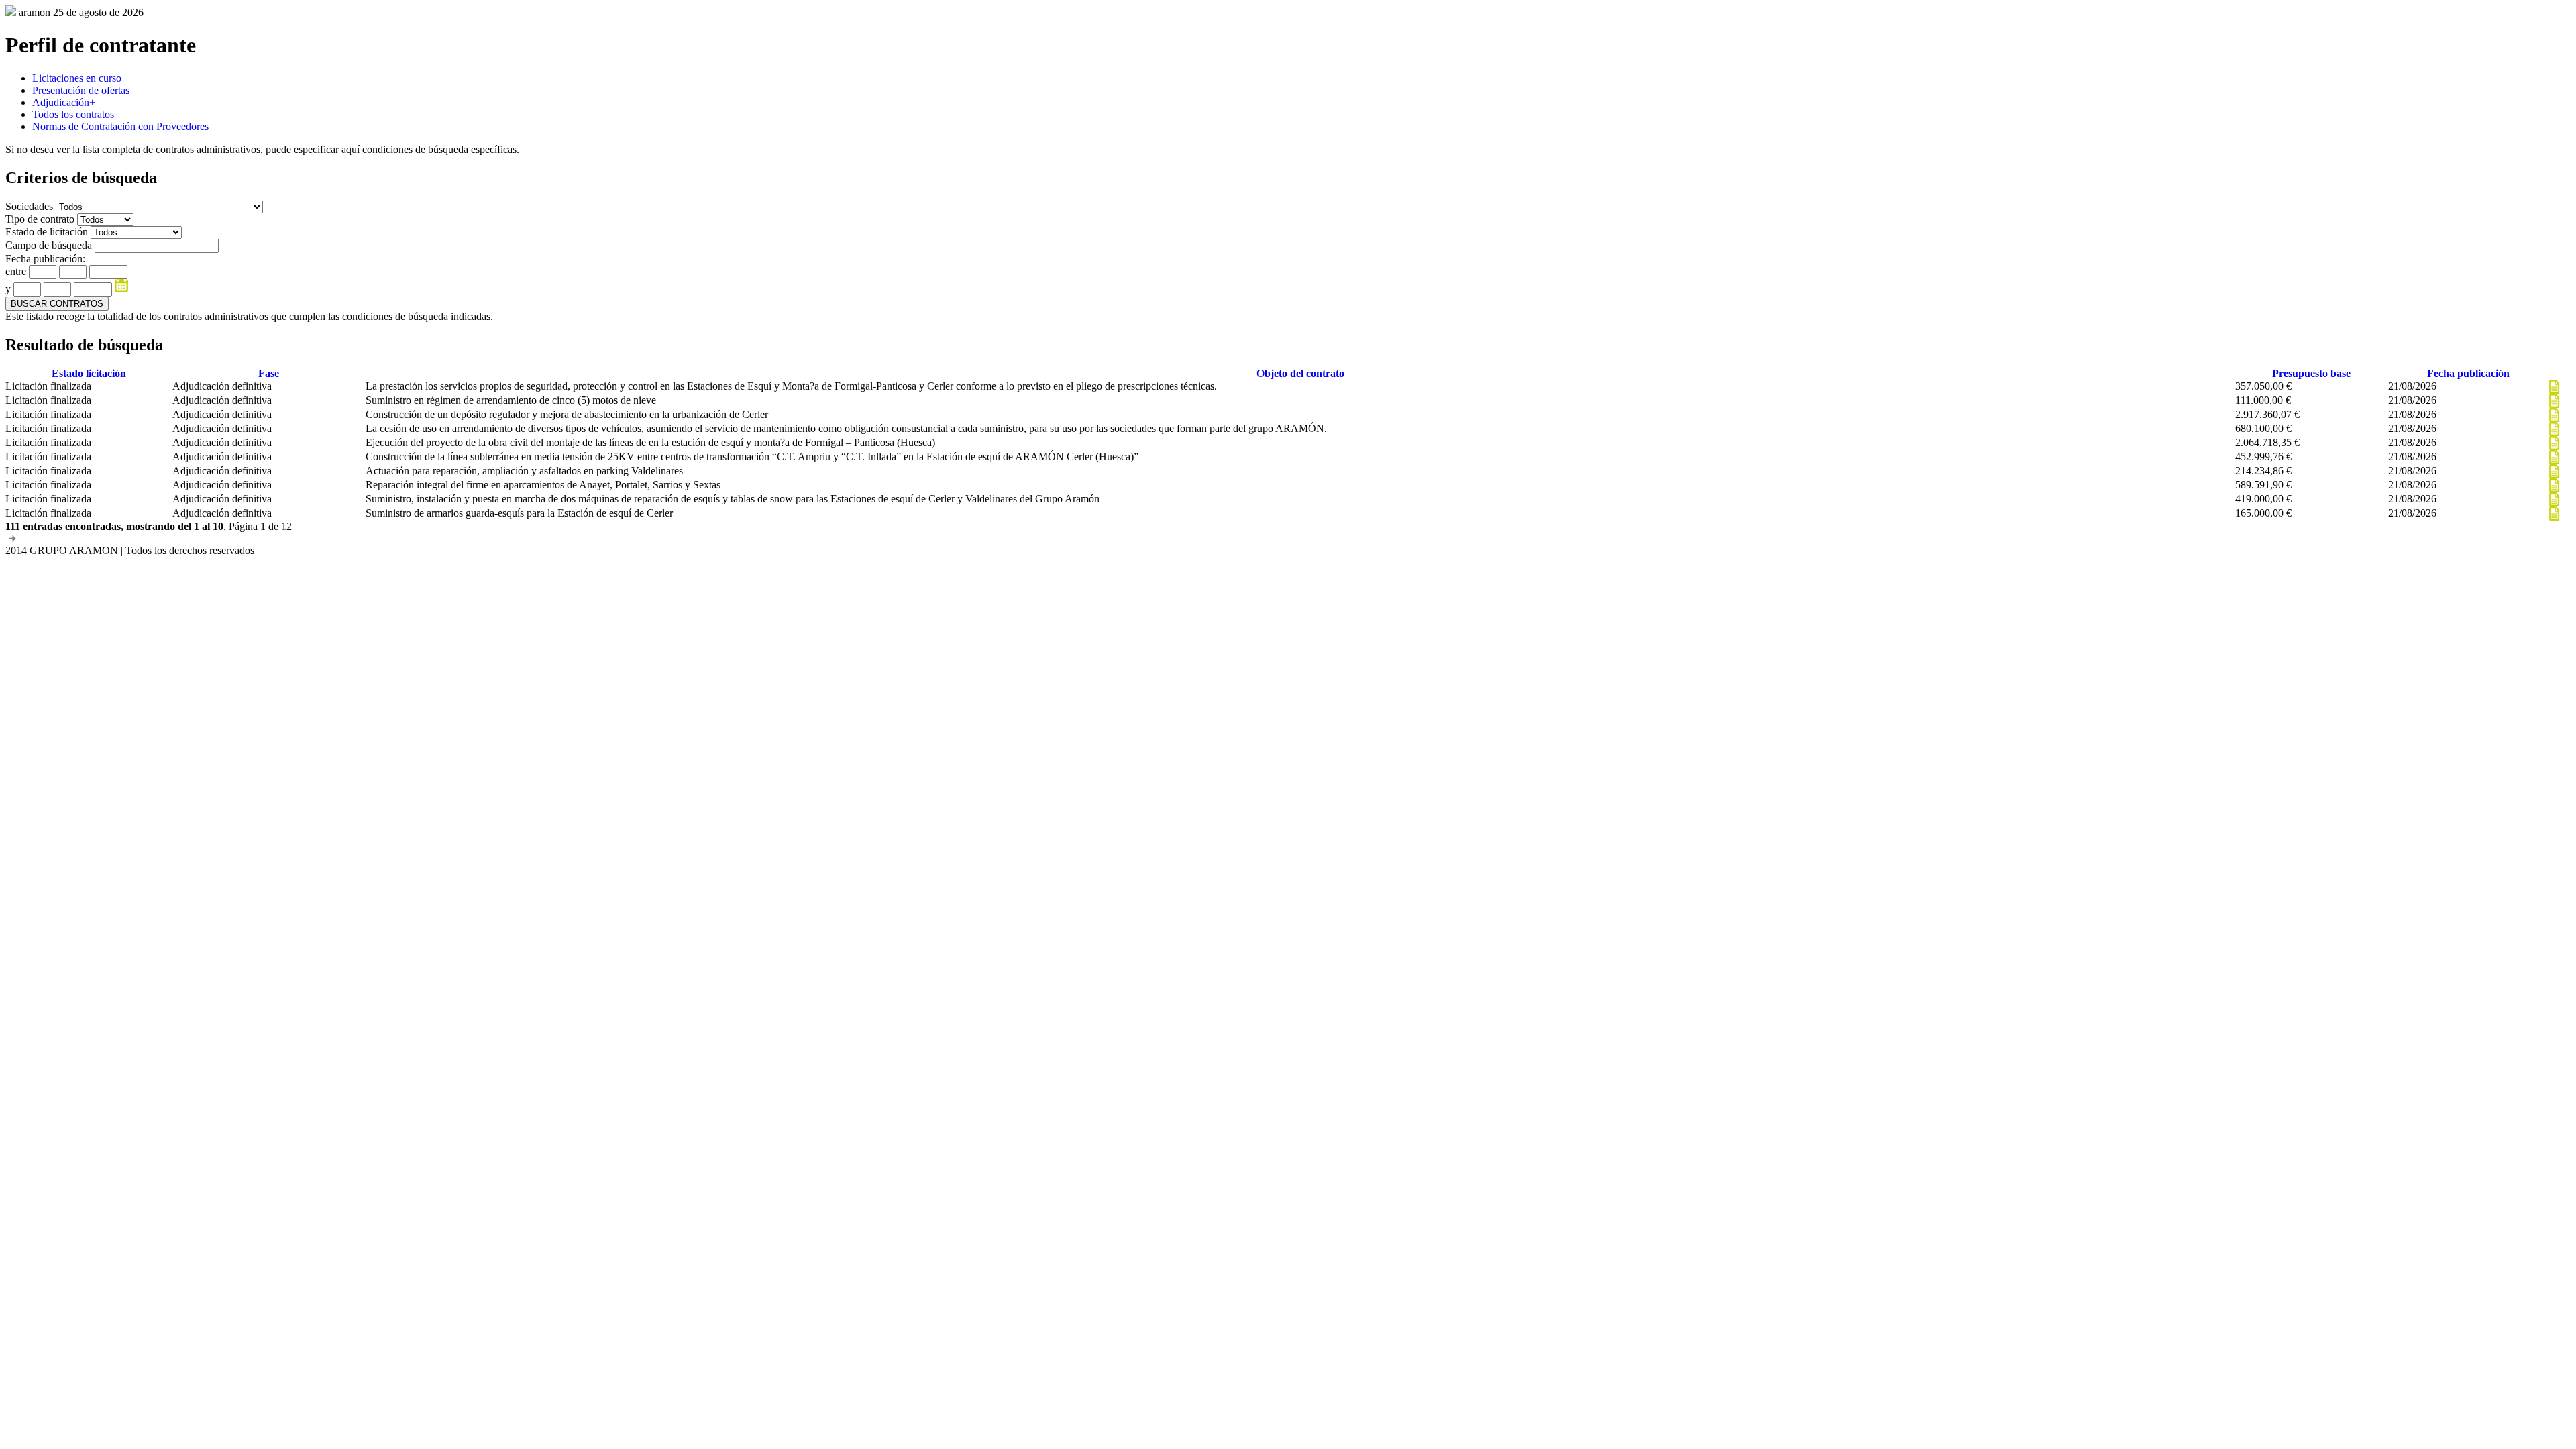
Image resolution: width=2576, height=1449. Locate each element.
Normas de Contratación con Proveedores (120, 126)
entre (16, 271)
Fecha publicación (2468, 373)
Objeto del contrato (1300, 373)
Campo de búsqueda (49, 245)
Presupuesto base (2311, 373)
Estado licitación (89, 373)
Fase (269, 373)
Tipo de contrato (41, 219)
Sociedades (31, 206)
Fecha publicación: (45, 259)
